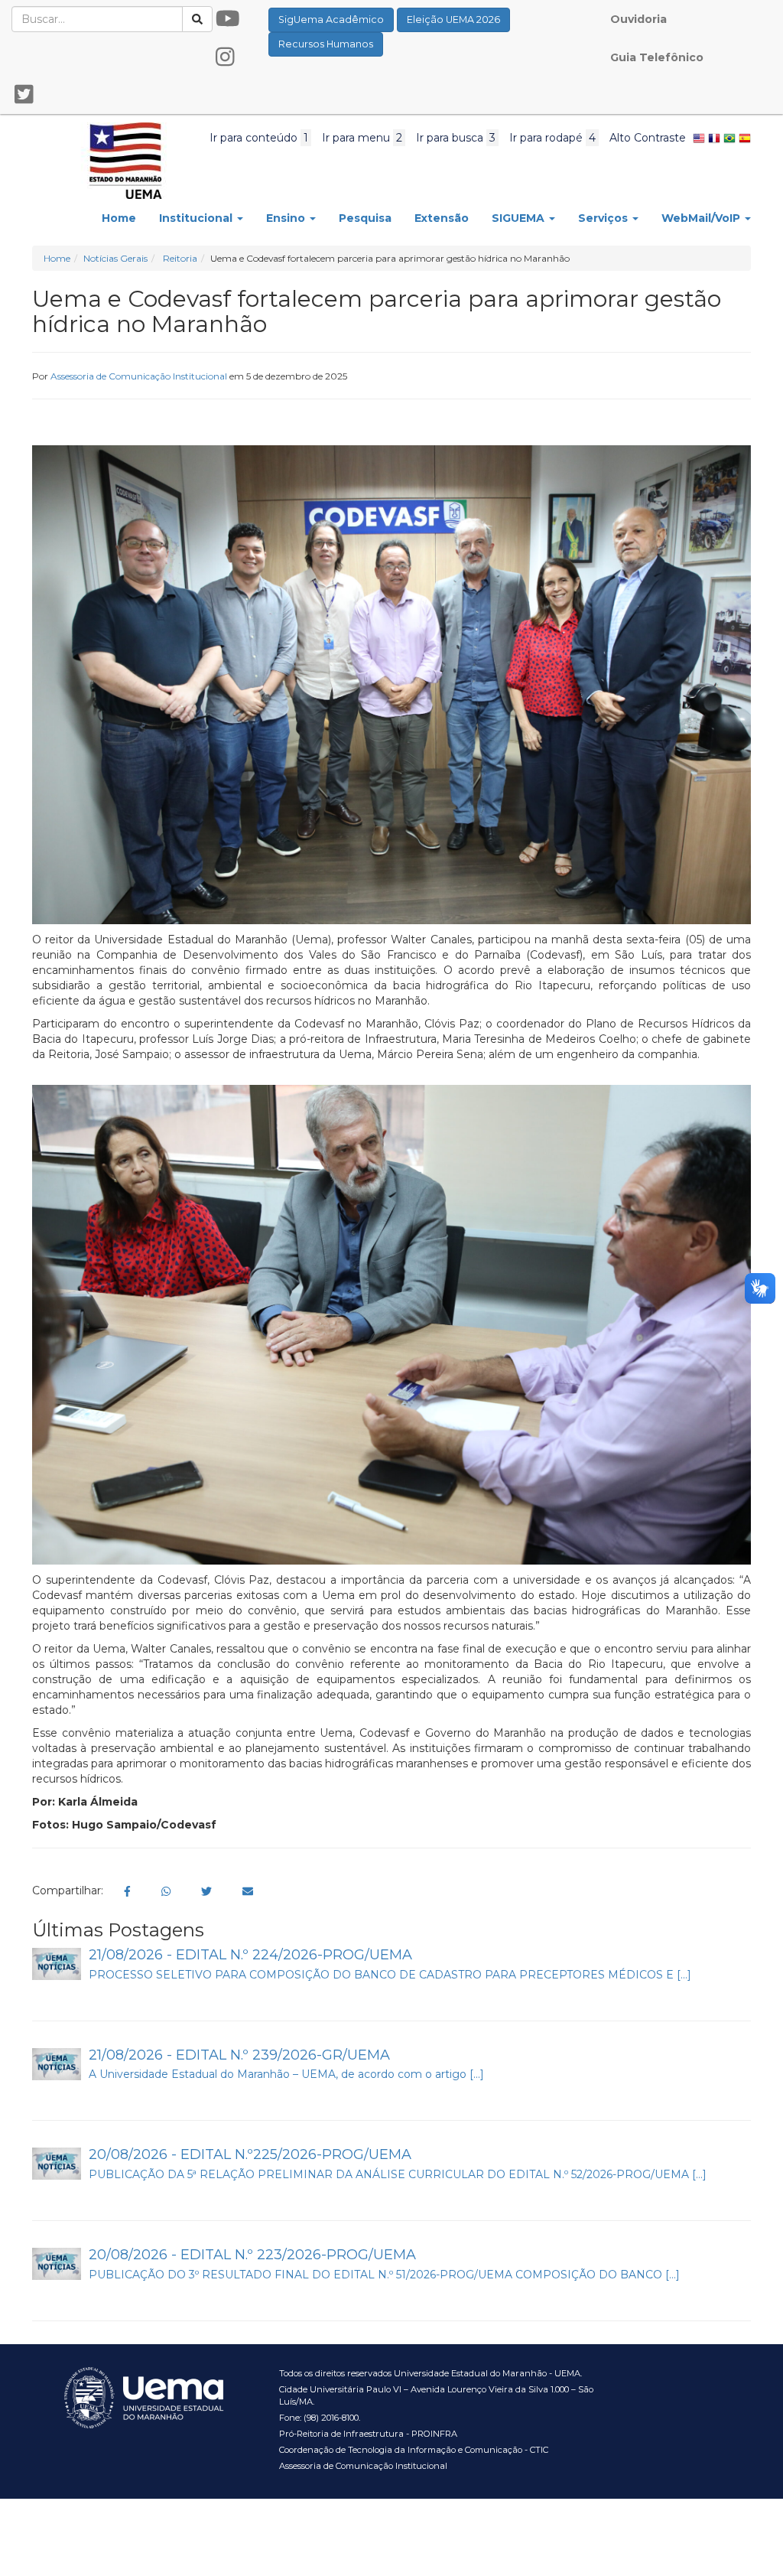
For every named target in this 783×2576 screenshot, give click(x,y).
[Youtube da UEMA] (228, 19)
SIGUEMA (520, 218)
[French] (714, 138)
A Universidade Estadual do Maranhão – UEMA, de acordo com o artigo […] (286, 2074)
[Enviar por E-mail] (248, 1892)
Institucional (197, 218)
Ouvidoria (638, 19)
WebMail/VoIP (702, 218)
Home (119, 218)
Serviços (604, 218)
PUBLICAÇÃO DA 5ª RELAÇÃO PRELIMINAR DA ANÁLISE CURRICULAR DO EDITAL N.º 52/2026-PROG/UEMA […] (398, 2174)
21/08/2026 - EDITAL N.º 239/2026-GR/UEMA (239, 2055)
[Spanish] (745, 138)
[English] (699, 138)
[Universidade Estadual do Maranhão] (126, 159)
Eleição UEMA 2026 (453, 20)
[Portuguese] (729, 138)
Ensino (287, 218)
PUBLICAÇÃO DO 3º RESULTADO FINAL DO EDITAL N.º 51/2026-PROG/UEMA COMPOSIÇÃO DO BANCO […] (384, 2275)
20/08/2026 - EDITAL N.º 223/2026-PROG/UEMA (252, 2255)
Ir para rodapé (552, 138)
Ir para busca (456, 138)
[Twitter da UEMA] (24, 95)
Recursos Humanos (326, 44)
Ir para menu (362, 138)
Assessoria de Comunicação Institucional (139, 376)
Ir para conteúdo (259, 138)
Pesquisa (365, 218)
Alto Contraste (648, 138)
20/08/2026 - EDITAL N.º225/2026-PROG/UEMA (250, 2154)
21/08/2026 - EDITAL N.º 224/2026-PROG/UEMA (250, 1955)
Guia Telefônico (657, 57)
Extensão (442, 218)
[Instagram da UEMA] (225, 57)
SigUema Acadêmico (331, 20)
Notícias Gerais (115, 258)
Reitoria (180, 258)
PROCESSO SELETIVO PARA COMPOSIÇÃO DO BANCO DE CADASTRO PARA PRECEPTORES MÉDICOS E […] (390, 1975)
